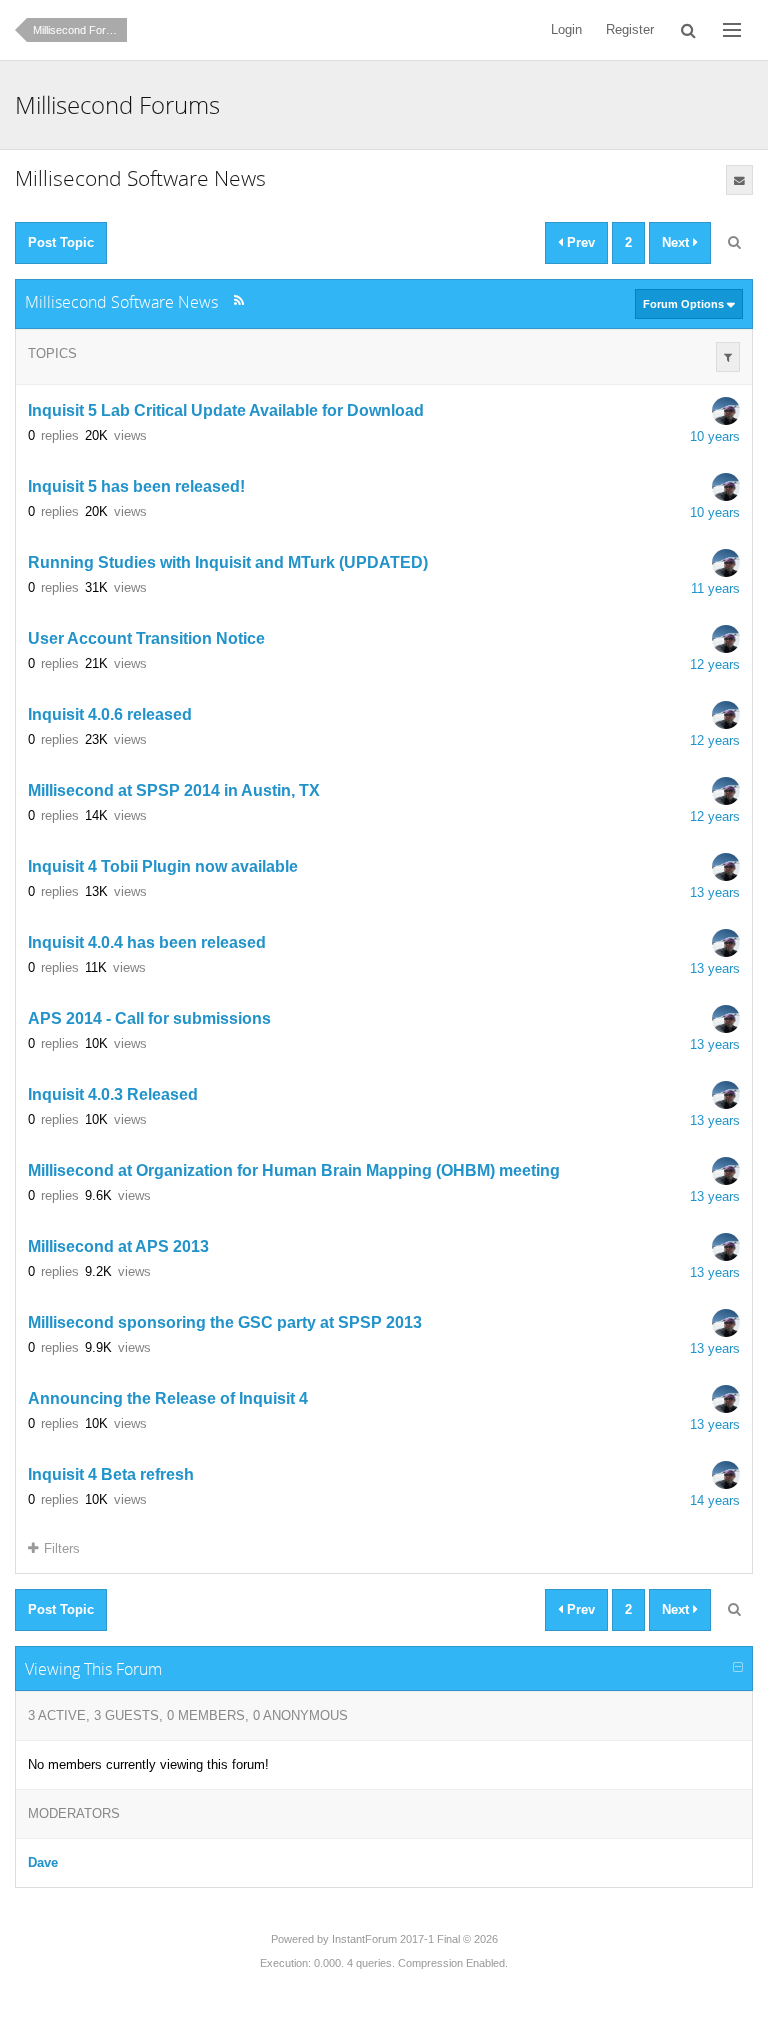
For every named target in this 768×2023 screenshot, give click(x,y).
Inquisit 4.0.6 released (110, 715)
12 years (715, 664)
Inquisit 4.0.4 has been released (147, 943)
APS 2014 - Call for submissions (149, 1019)
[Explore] (732, 30)
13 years (715, 892)
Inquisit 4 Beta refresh (111, 1475)
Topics (52, 353)
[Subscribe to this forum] (739, 180)
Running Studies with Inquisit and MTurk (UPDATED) (228, 563)
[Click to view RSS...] (238, 300)
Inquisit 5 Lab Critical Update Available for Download (226, 411)
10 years (715, 436)
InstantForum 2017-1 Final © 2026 (415, 1939)
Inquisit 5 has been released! (136, 487)
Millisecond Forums (80, 30)
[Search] (688, 30)
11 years (715, 588)
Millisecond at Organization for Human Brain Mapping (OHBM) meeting (294, 1171)
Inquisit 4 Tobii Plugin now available (163, 867)
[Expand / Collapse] (738, 1668)
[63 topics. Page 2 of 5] (734, 243)
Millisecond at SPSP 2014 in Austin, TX (174, 791)
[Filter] (728, 357)
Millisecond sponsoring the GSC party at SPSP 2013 (225, 1323)
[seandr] (726, 411)
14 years (715, 1500)
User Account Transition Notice (146, 639)
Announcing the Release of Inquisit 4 (168, 1399)
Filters (62, 1548)
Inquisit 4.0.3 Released (113, 1095)
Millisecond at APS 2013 (118, 1247)
